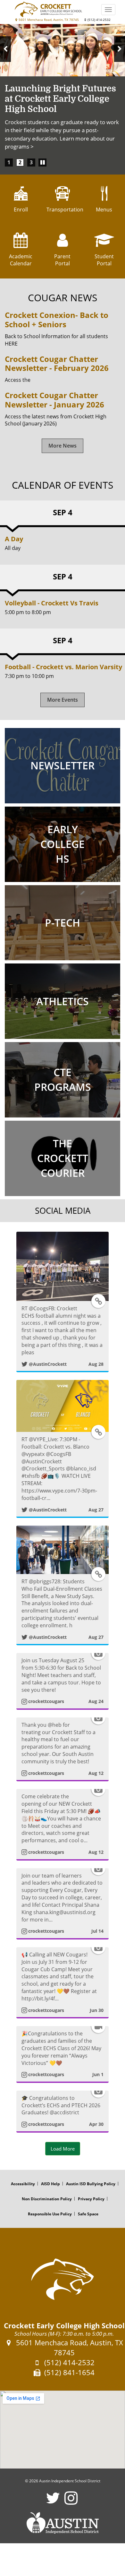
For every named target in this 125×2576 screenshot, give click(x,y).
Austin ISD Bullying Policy (91, 2184)
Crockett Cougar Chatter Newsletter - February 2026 (57, 364)
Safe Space (88, 2214)
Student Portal (104, 260)
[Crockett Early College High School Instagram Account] (71, 2502)
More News (63, 446)
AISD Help (50, 2184)
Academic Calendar (21, 260)
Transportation (63, 210)
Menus (104, 210)
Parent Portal (62, 260)
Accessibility (23, 2184)
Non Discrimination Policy (47, 2199)
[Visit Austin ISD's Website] (63, 2523)
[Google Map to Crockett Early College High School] (63, 2430)
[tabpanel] (63, 91)
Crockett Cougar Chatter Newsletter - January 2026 (54, 400)
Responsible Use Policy (50, 2214)
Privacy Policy (91, 2199)
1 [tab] (9, 162)
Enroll (21, 210)
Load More (63, 2149)
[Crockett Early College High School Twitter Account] (53, 2502)
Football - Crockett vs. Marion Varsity (63, 667)
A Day (14, 539)
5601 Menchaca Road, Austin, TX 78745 (48, 20)
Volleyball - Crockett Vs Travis (52, 603)
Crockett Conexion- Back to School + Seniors (57, 320)
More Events (63, 700)
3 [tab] (31, 162)
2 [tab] (20, 162)
